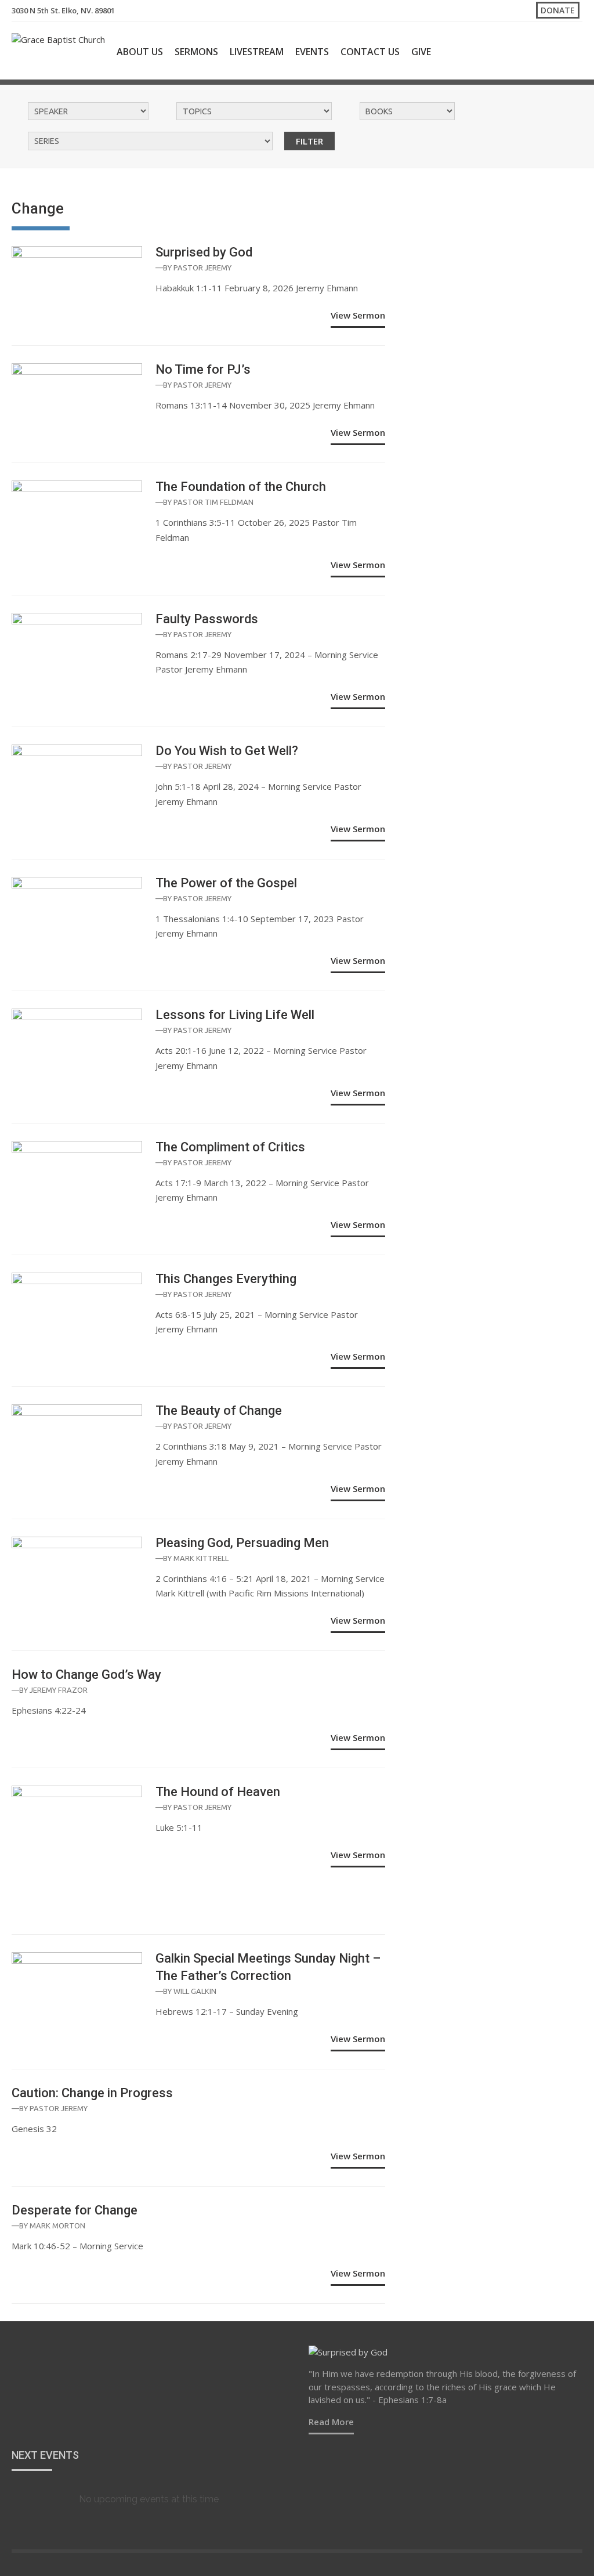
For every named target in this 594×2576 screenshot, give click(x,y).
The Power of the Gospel (226, 883)
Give (421, 52)
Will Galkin (195, 1991)
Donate (558, 10)
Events (312, 52)
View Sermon (358, 315)
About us (140, 52)
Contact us (370, 52)
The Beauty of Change (219, 1410)
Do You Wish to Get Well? (227, 751)
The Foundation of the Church (241, 487)
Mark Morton (57, 2225)
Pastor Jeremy (202, 268)
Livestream (257, 52)
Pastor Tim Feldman (213, 502)
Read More (331, 2422)
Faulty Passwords (207, 619)
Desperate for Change (75, 2210)
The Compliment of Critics (230, 1147)
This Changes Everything (226, 1279)
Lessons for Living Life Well (235, 1015)
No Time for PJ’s (203, 369)
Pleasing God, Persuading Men (242, 1543)
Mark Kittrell (201, 1558)
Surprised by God (204, 252)
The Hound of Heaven (218, 1792)
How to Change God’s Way (86, 1674)
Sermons (196, 52)
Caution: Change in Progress (92, 2093)
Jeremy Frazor (59, 1690)
